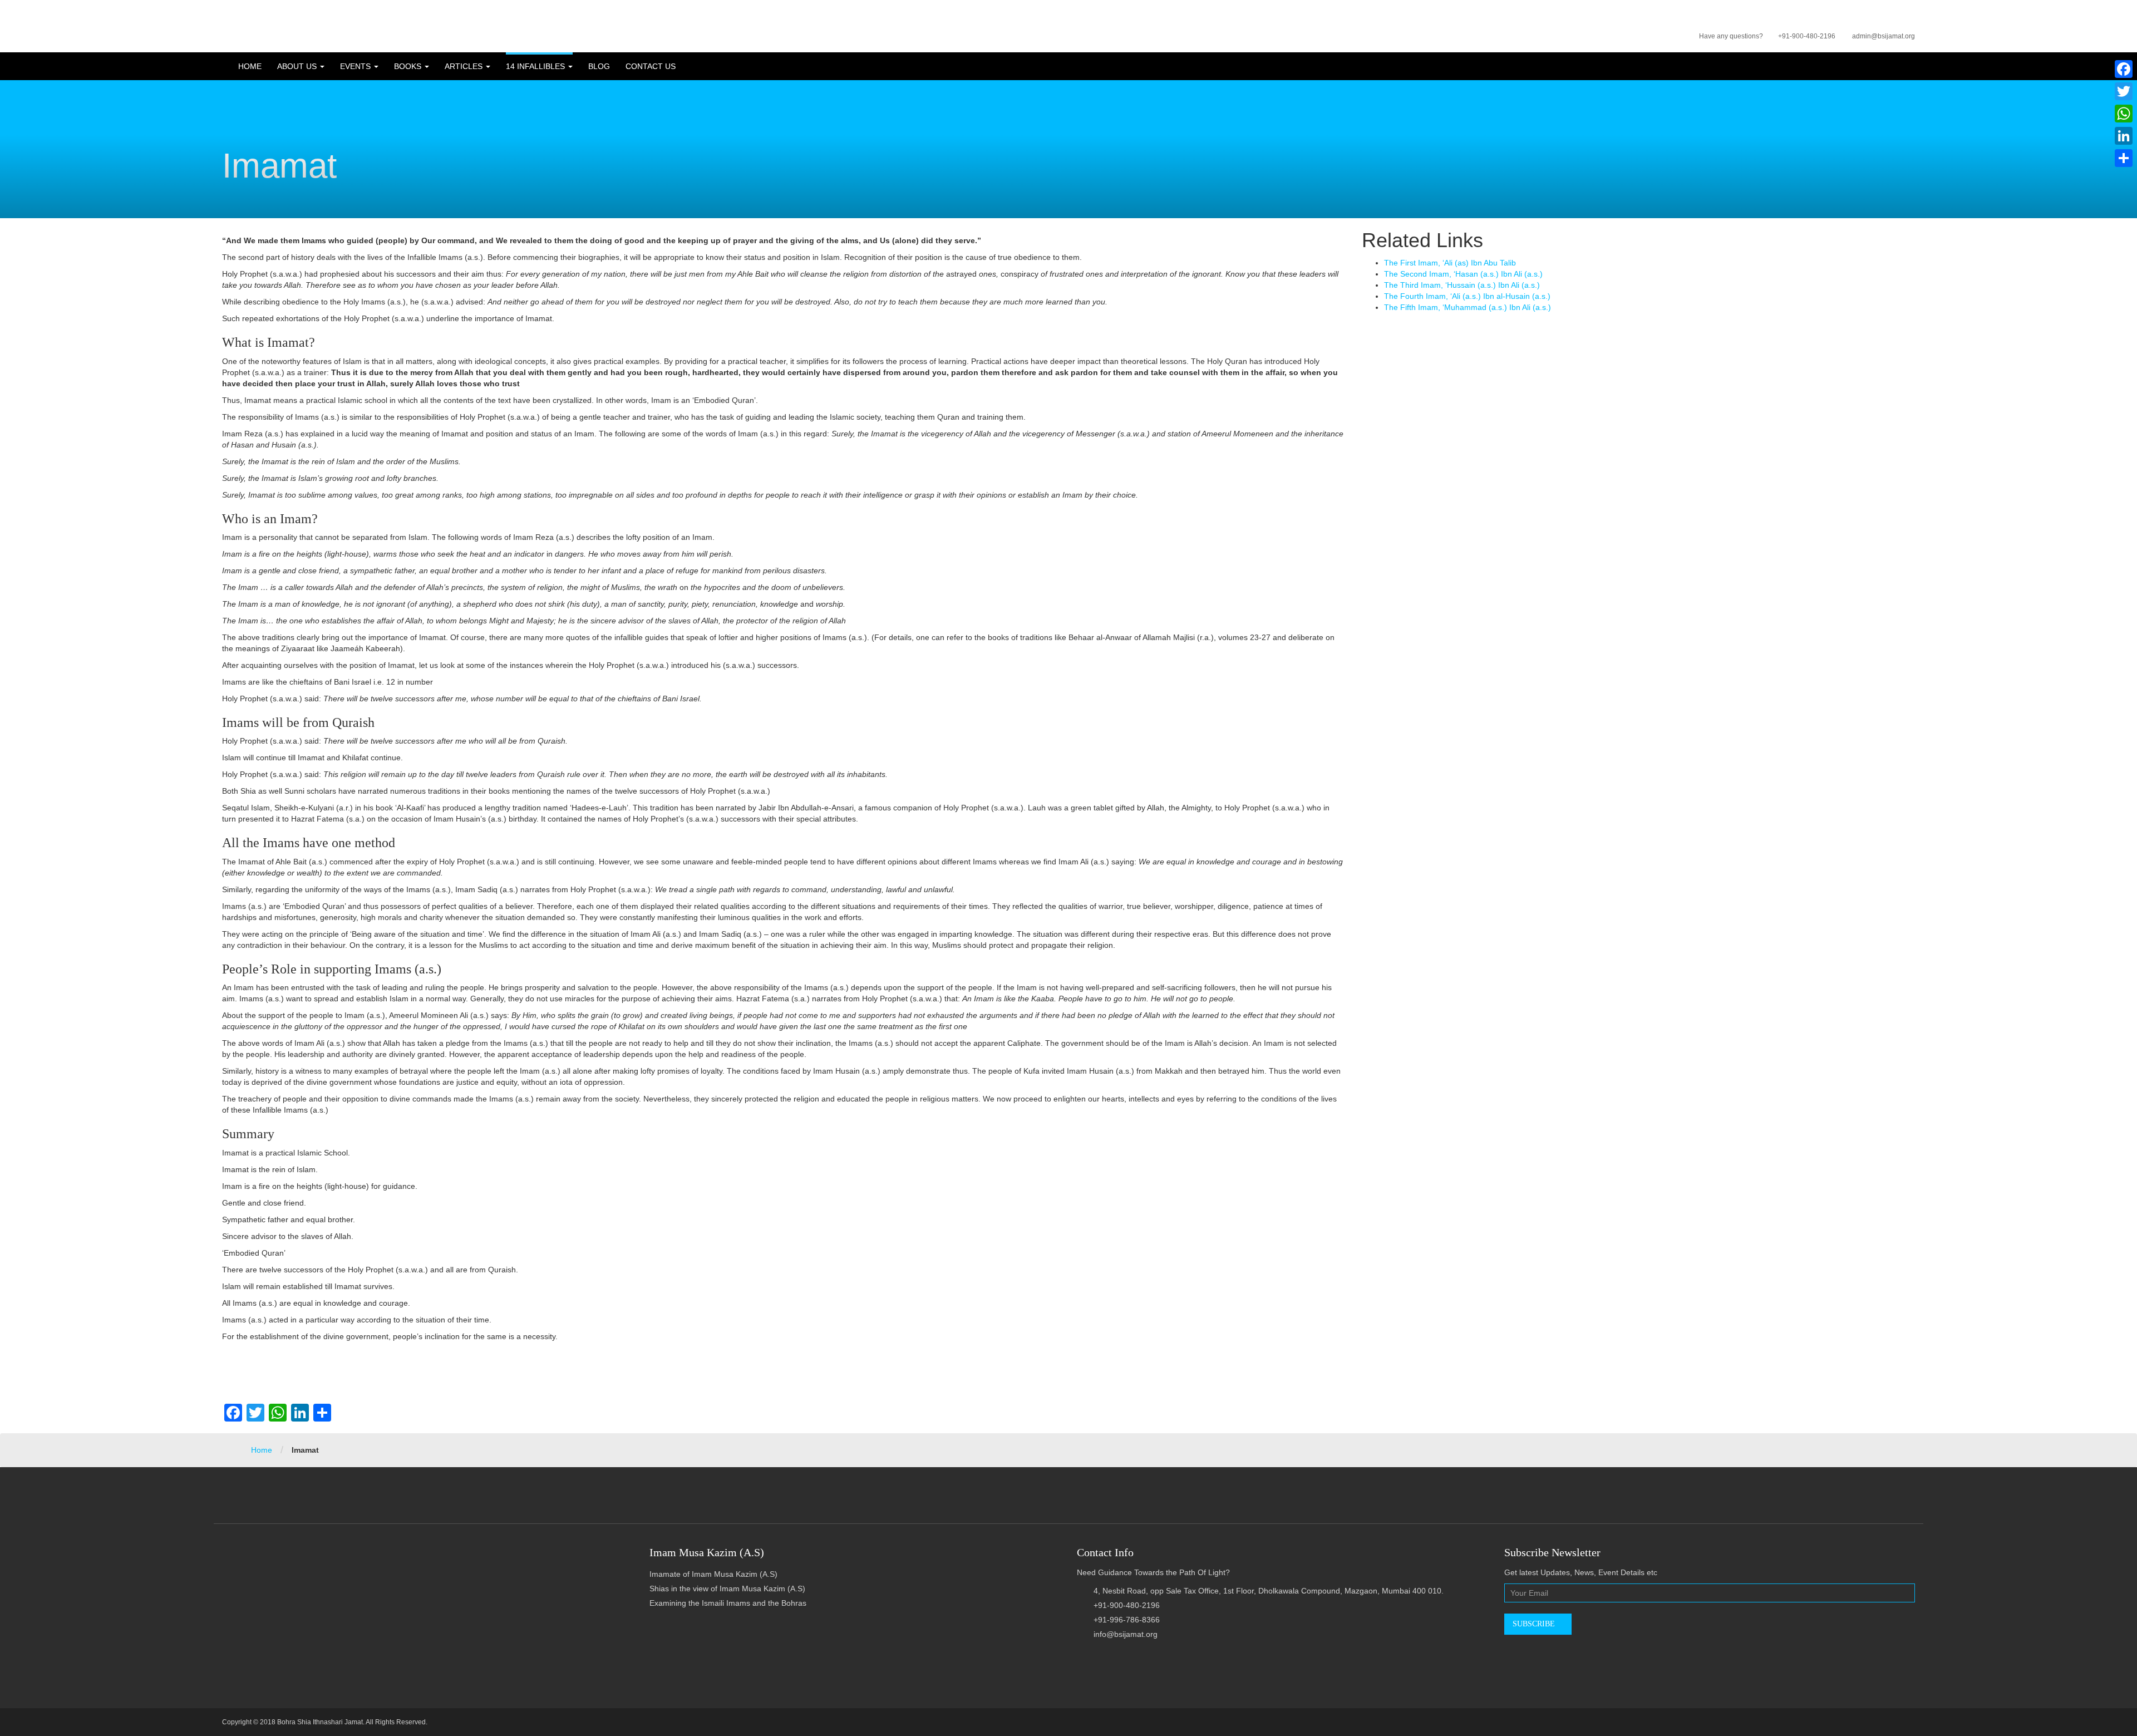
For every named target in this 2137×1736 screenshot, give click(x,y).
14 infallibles (536, 66)
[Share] (2124, 158)
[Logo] (223, 17)
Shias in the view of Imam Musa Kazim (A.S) (727, 1589)
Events (356, 66)
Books (409, 66)
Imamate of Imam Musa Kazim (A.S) (713, 1574)
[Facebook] (2124, 69)
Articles (465, 66)
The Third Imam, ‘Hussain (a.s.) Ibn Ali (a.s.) (1462, 285)
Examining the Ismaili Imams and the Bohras (728, 1603)
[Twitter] (2124, 91)
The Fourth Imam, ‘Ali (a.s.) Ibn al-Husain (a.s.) (1467, 296)
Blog (599, 66)
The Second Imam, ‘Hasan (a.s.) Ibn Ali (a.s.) (1463, 274)
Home (250, 66)
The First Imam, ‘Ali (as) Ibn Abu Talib (1450, 263)
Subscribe (1535, 1624)
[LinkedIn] (2124, 136)
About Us (298, 66)
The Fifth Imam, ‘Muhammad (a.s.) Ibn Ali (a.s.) (1468, 307)
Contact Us (651, 66)
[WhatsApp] (2124, 114)
